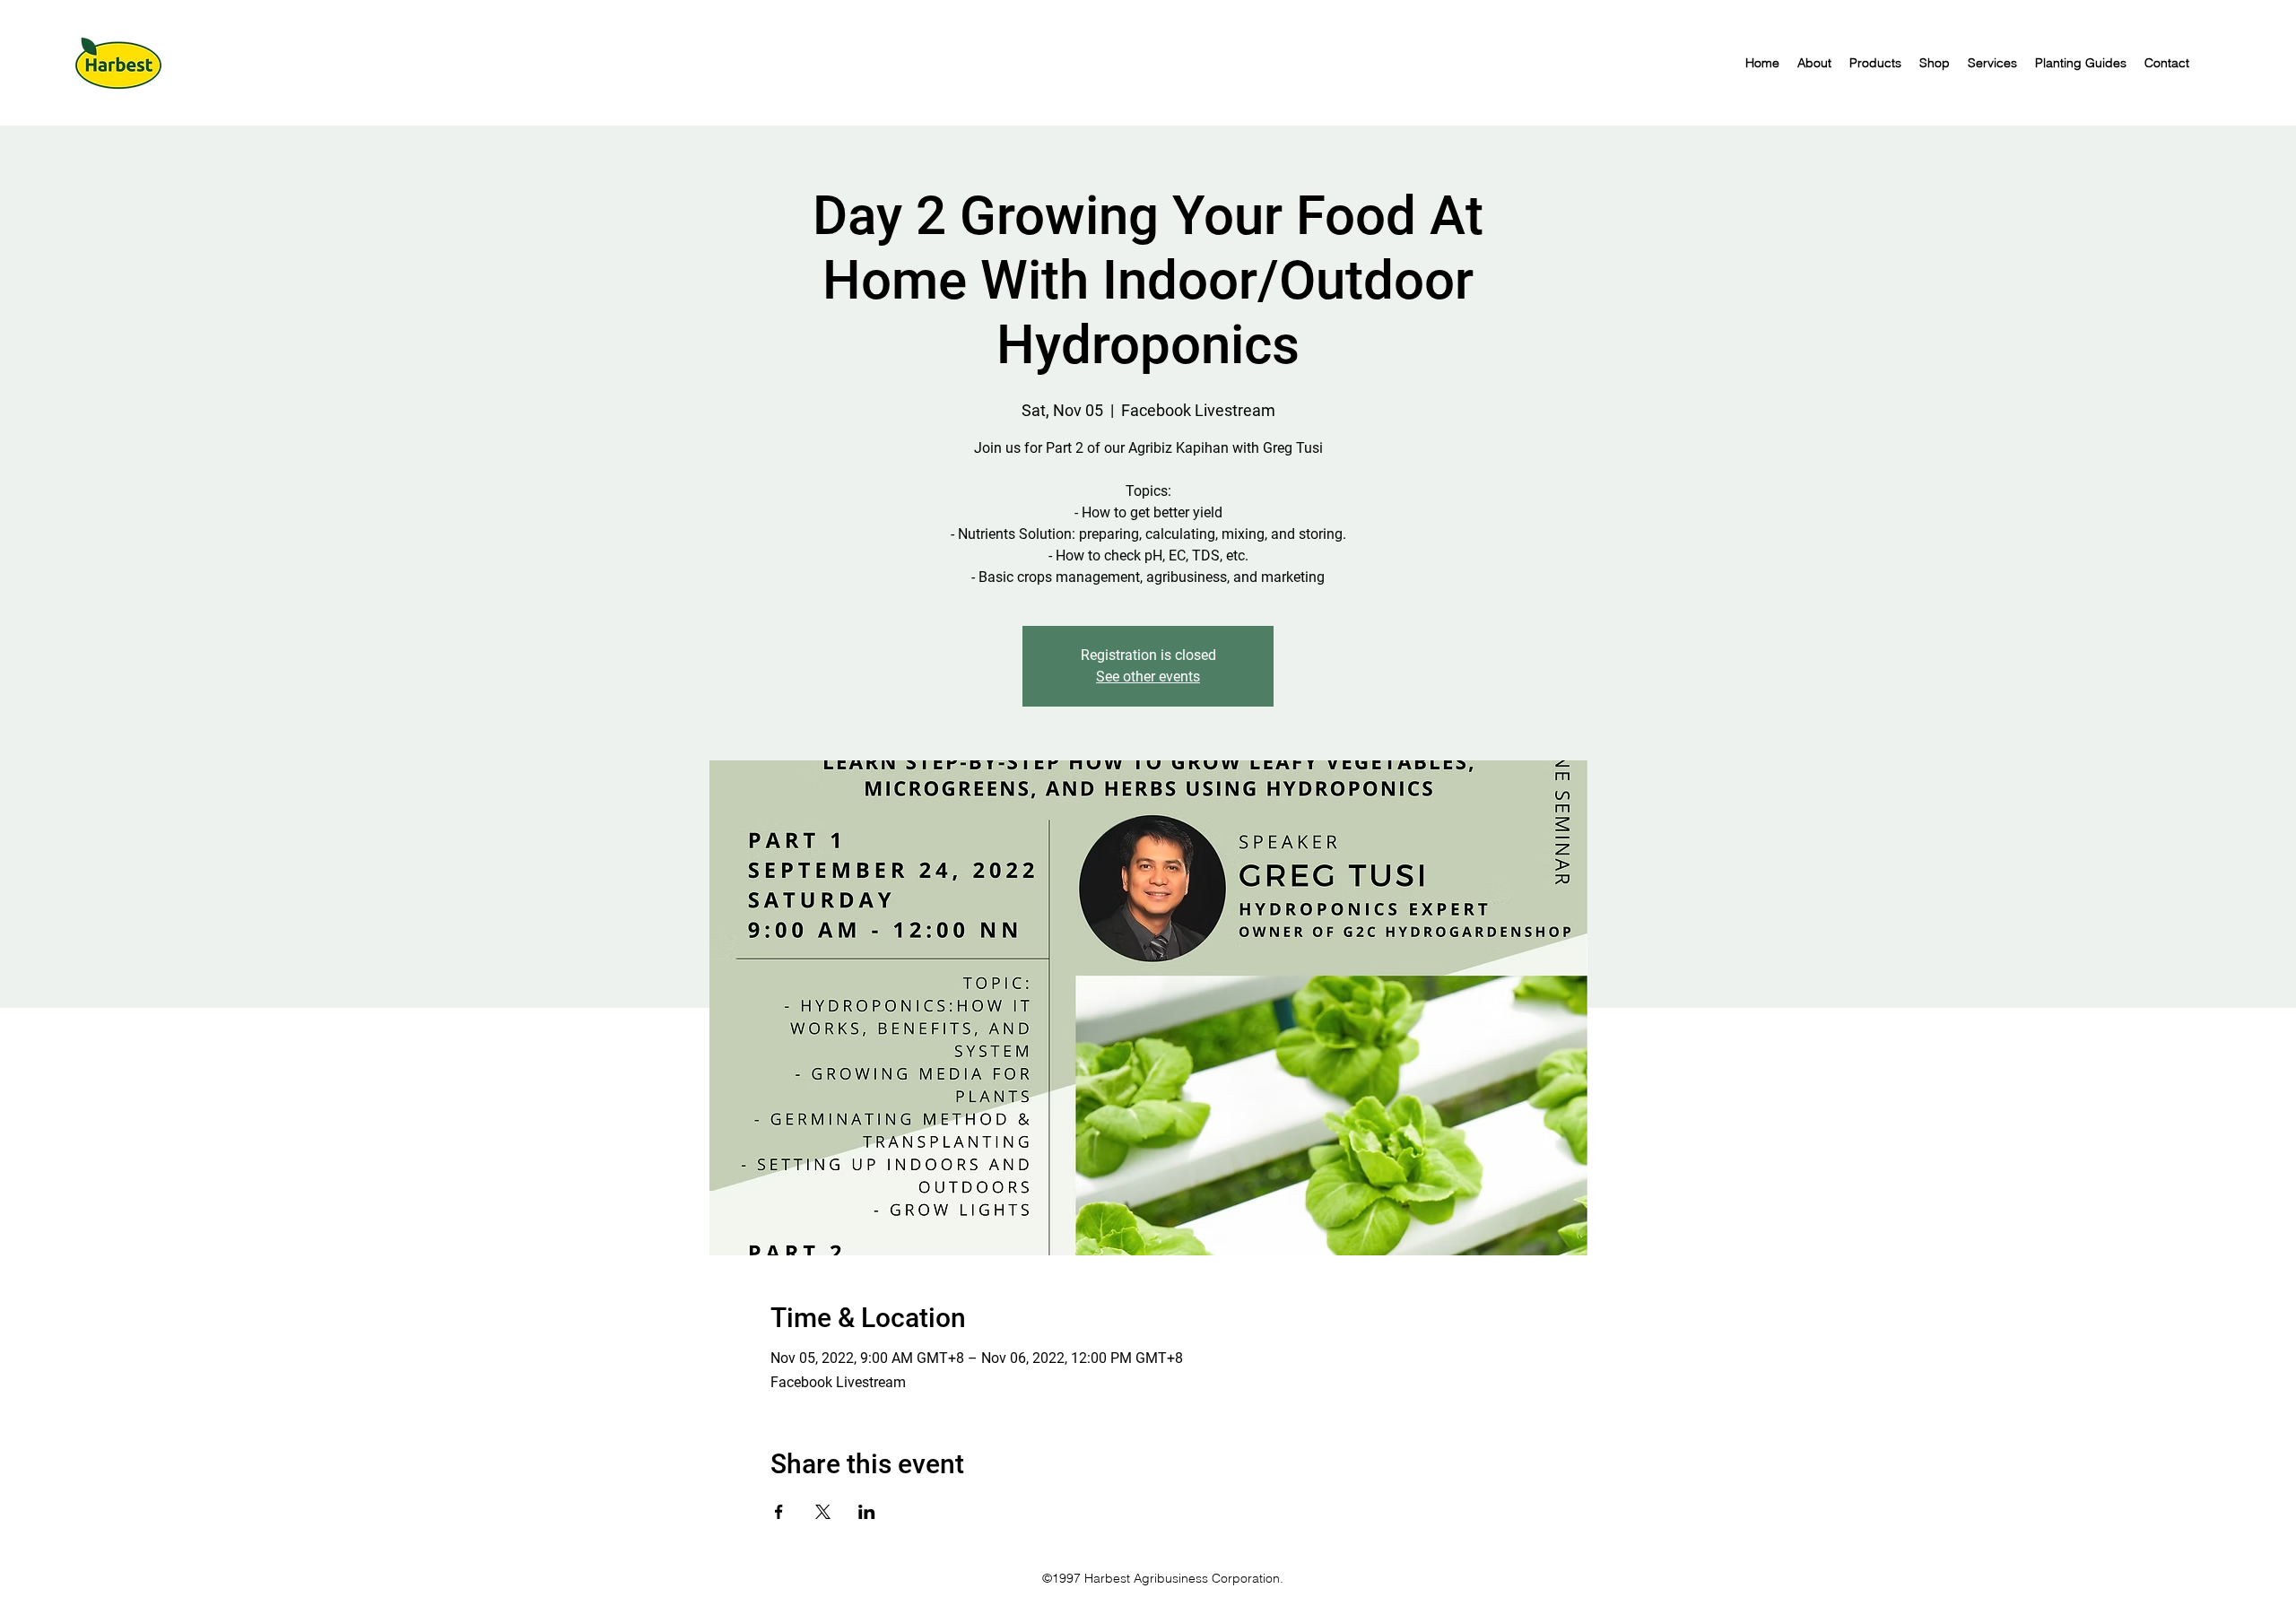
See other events (1148, 677)
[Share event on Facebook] (779, 1512)
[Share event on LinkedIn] (867, 1512)
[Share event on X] (823, 1512)
